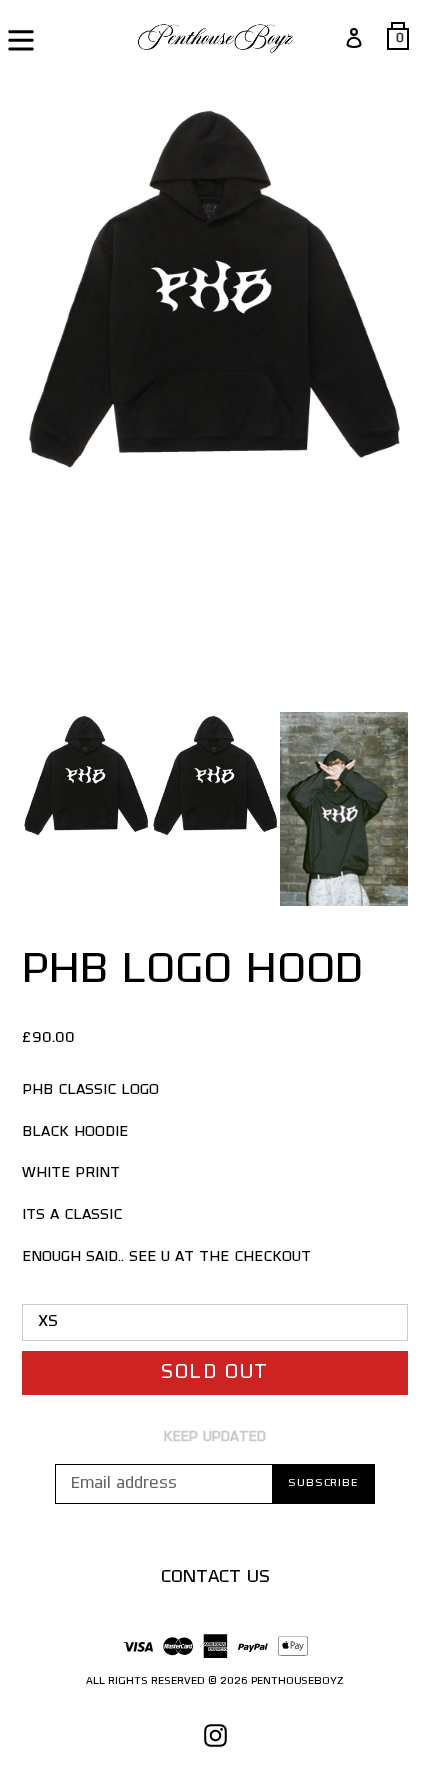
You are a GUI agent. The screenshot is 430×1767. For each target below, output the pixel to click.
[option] (86, 781)
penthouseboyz (297, 1681)
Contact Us (215, 1577)
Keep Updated (215, 1437)
